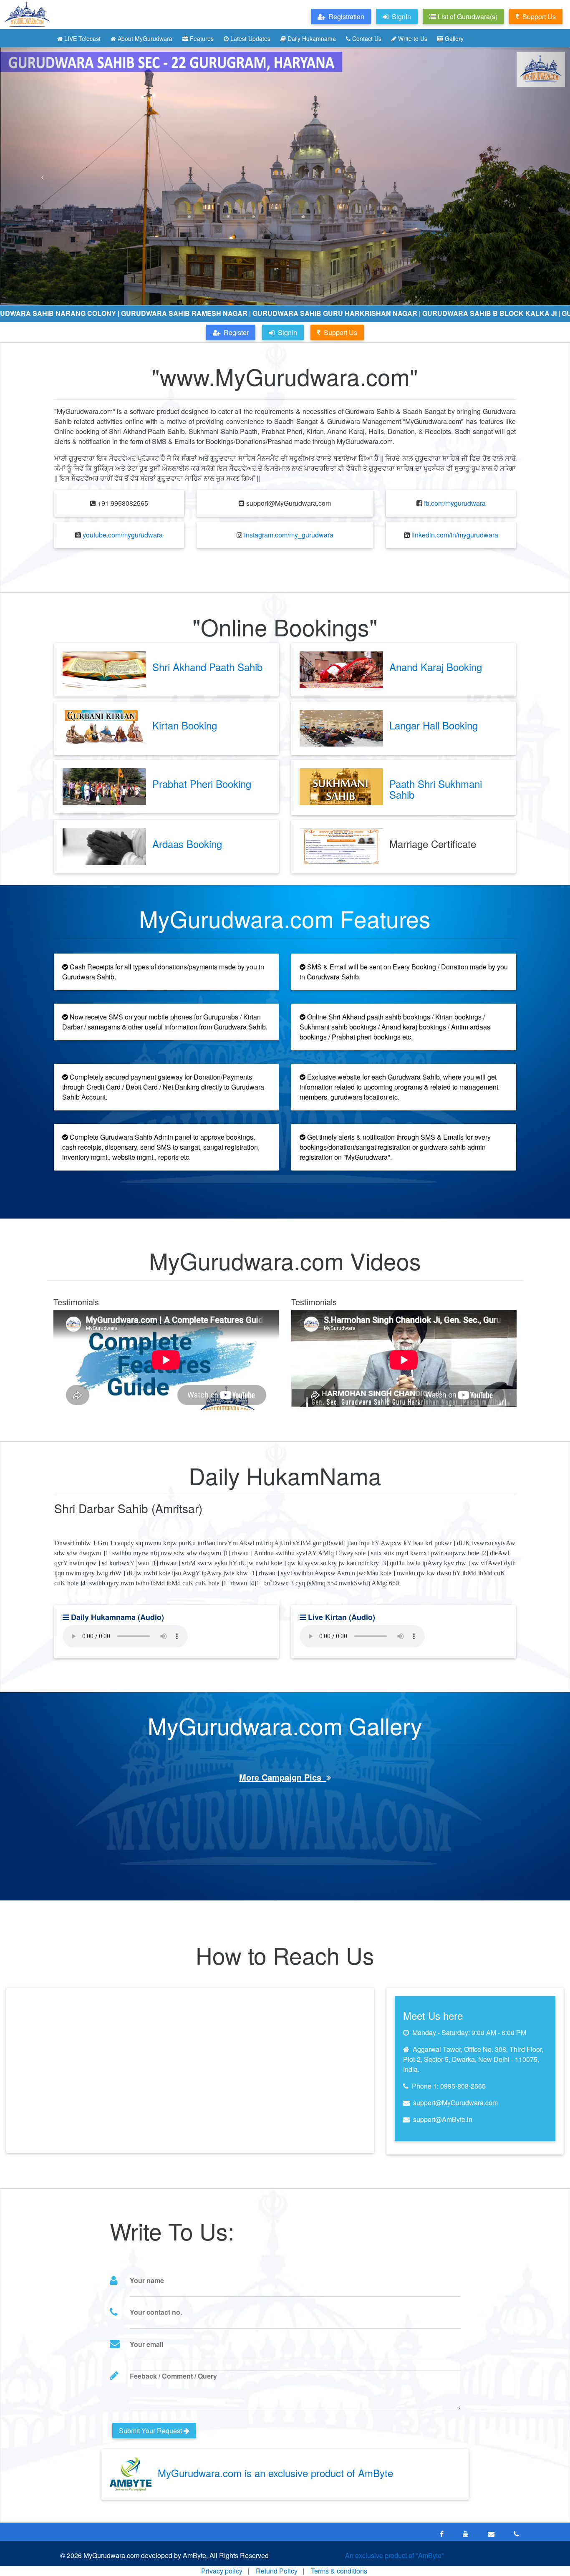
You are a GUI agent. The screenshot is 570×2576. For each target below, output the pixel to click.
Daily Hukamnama (311, 38)
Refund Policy (277, 2571)
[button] (43, 176)
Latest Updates (250, 38)
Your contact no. (156, 2312)
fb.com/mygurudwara (455, 503)
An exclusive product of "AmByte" (395, 2555)
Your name (147, 2280)
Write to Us (412, 38)
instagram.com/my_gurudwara (289, 535)
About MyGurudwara (144, 38)
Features (201, 38)
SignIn (286, 332)
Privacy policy (222, 2571)
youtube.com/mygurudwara (123, 535)
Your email (146, 2344)
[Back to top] (547, 2553)
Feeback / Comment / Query (173, 2376)
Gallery (453, 38)
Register (235, 332)
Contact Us (366, 38)
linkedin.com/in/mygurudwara (455, 535)
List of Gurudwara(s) (467, 16)
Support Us (537, 16)
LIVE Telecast (82, 38)
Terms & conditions (339, 2571)
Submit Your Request (151, 2431)
